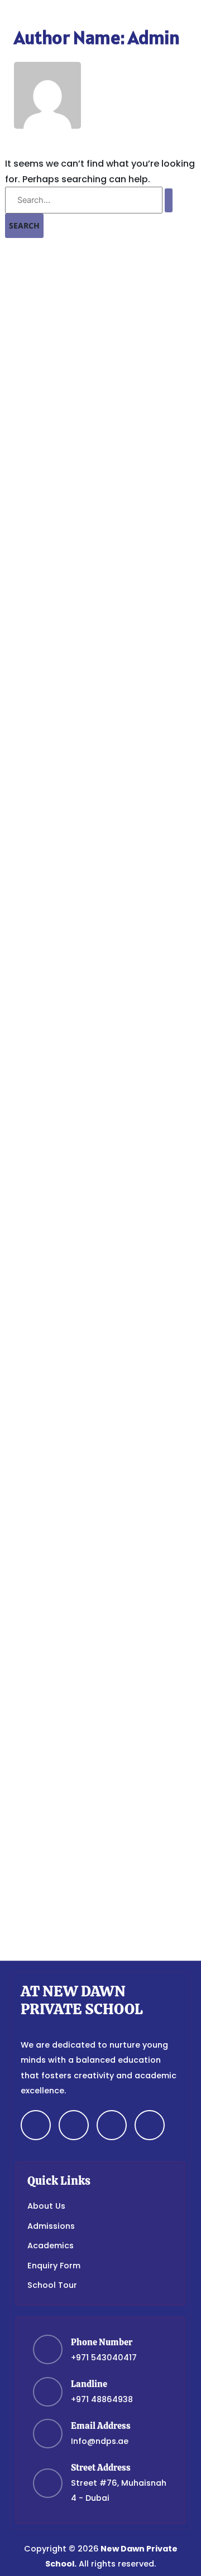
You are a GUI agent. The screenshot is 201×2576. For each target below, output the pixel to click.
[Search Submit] (169, 200)
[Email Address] (48, 2434)
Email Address (101, 2426)
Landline (89, 2384)
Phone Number (102, 2342)
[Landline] (48, 2392)
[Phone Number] (48, 2349)
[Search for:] (89, 200)
